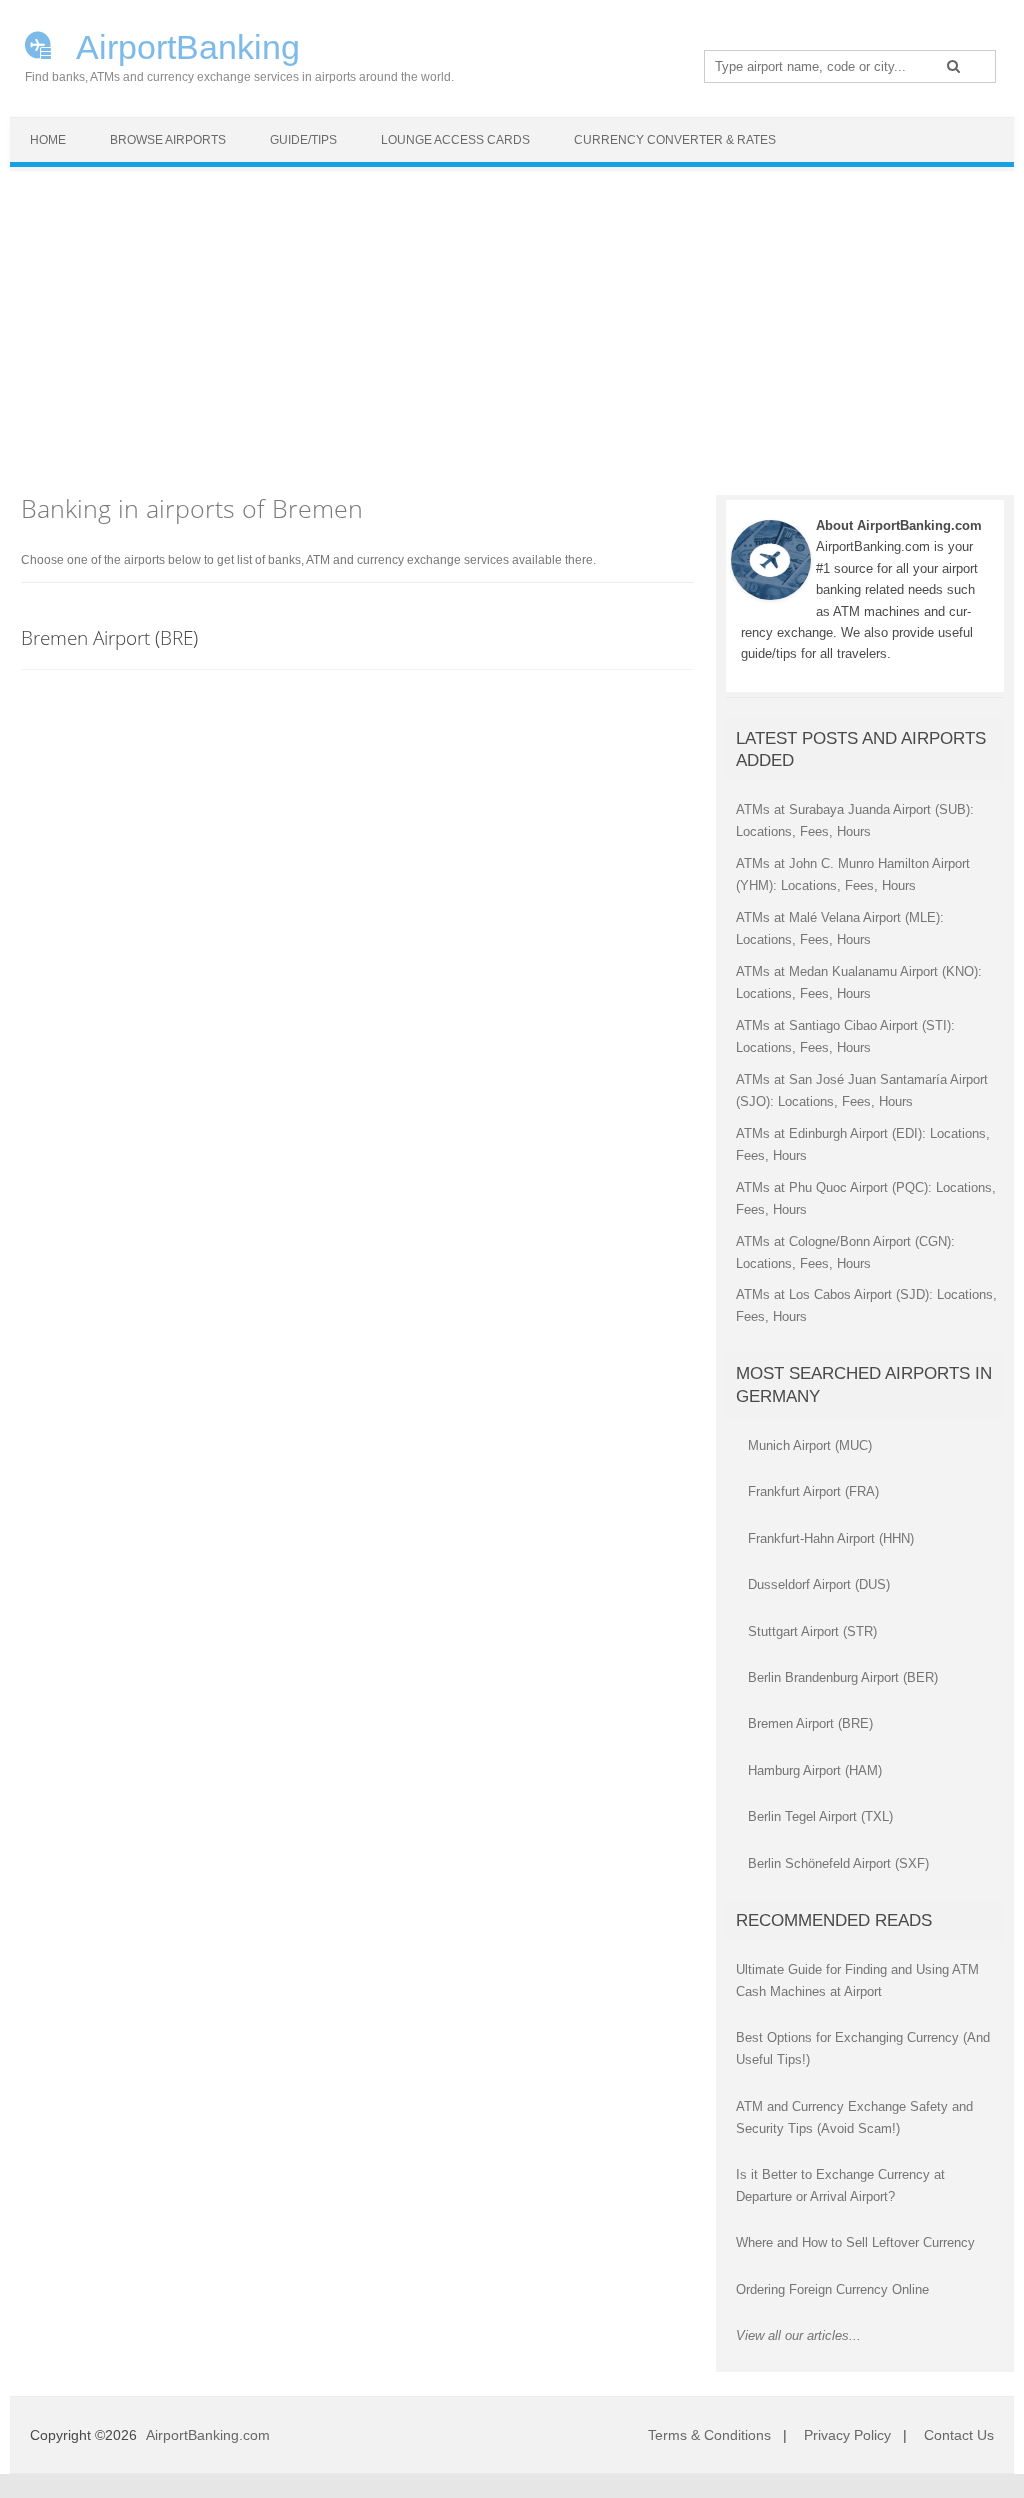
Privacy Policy (847, 2435)
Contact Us (959, 2435)
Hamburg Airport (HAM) (815, 1770)
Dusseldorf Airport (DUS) (819, 1584)
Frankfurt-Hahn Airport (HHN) (831, 1538)
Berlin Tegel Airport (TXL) (820, 1816)
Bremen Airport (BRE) (109, 637)
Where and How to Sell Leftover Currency (855, 2242)
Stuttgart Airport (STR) (812, 1631)
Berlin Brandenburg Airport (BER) (843, 1677)
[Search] (953, 66)
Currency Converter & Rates (675, 140)
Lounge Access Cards (455, 140)
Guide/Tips (303, 140)
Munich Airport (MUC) (810, 1445)
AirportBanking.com (208, 2435)
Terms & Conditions (709, 2435)
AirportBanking (184, 45)
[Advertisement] (512, 321)
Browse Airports (168, 140)
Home (48, 140)
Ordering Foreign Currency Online (832, 2289)
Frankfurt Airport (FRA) (813, 1491)
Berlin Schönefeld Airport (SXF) (838, 1863)
